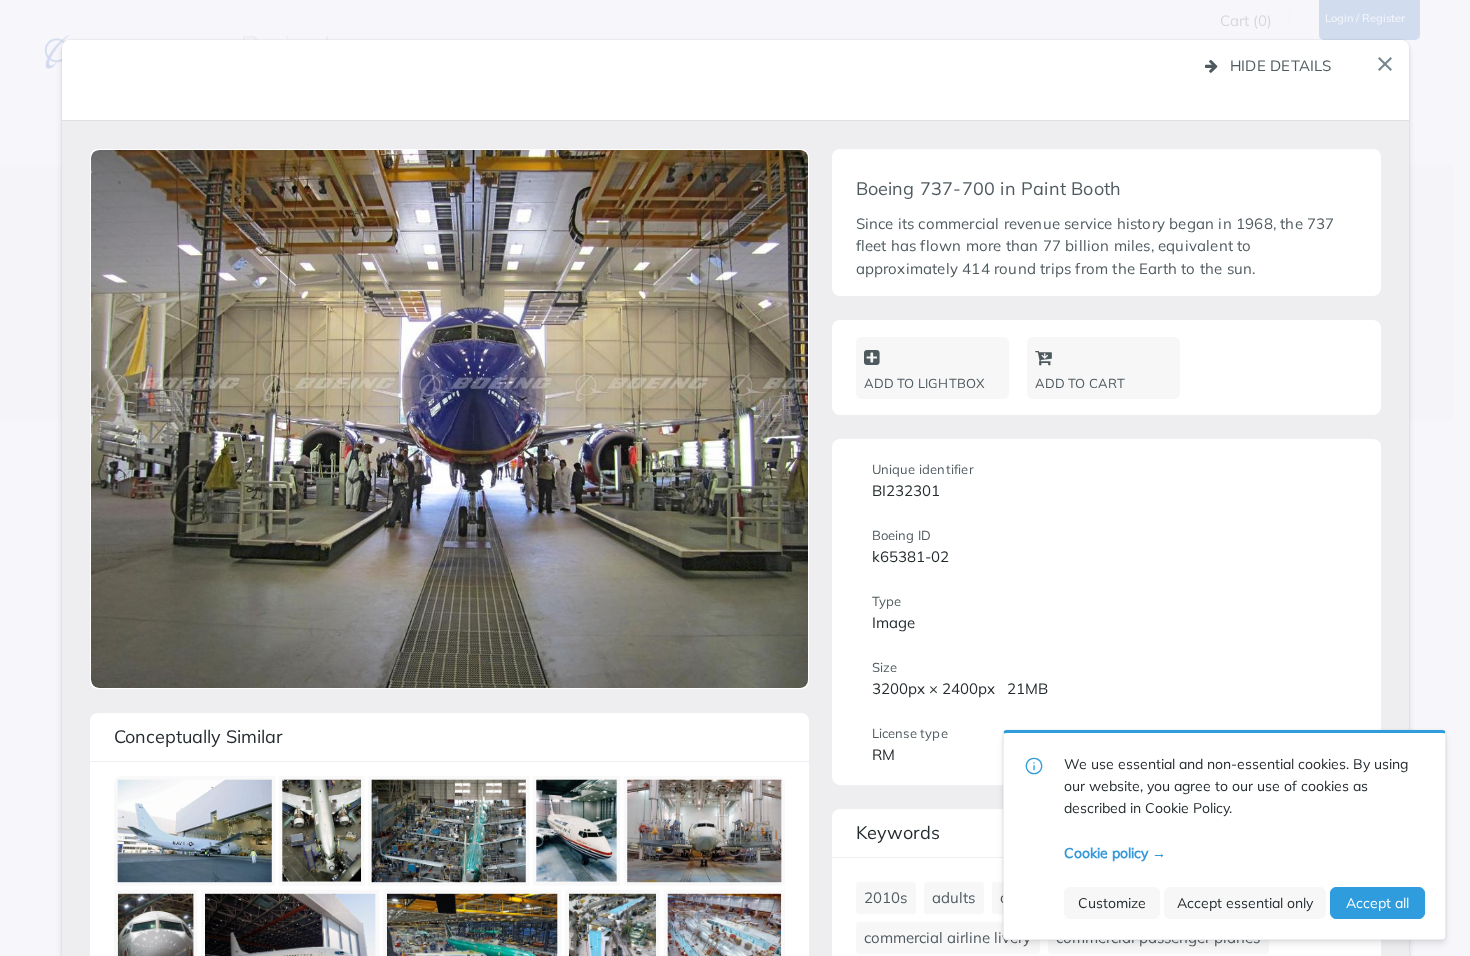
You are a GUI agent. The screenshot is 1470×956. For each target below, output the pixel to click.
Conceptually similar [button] (198, 736)
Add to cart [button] (1080, 383)
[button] (1385, 64)
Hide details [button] (1281, 65)
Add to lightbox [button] (924, 383)
